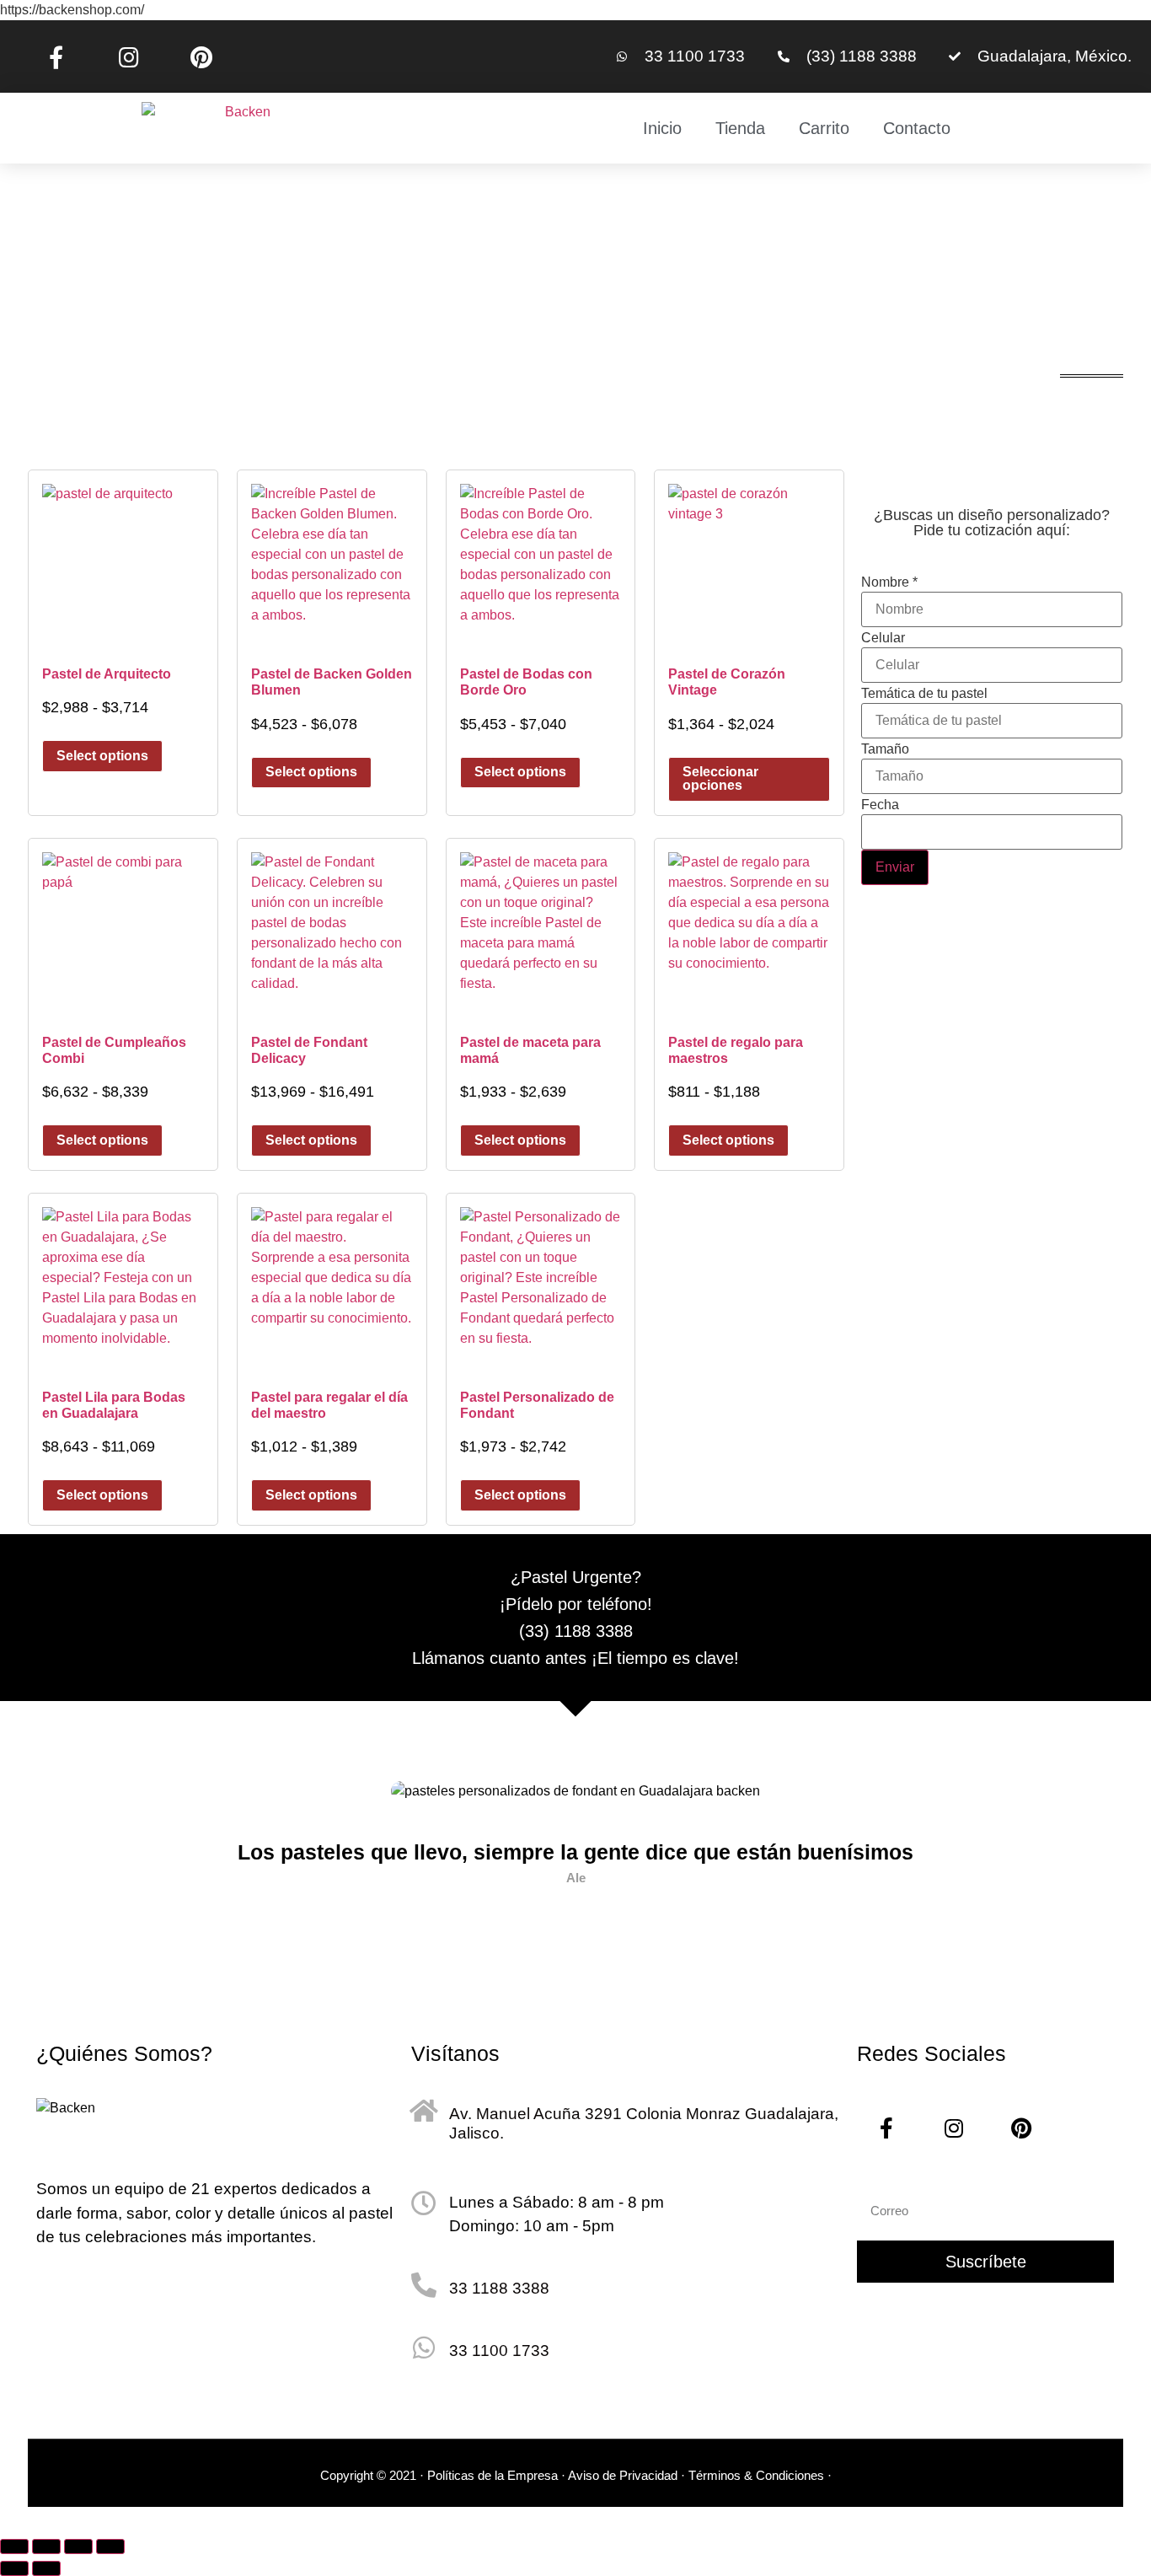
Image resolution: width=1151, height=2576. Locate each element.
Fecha (880, 805)
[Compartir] (78, 2546)
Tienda (740, 128)
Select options (102, 756)
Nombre (889, 582)
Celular (883, 638)
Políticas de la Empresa (493, 2475)
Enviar (895, 867)
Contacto (917, 128)
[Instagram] (128, 56)
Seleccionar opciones (720, 778)
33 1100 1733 (499, 2351)
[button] (58, 1860)
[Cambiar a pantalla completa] (46, 2546)
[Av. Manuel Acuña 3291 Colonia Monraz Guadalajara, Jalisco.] (424, 2111)
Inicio (662, 128)
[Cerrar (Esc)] (110, 2546)
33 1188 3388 (499, 2288)
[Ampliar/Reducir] (14, 2546)
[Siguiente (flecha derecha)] (46, 2568)
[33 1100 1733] (424, 2348)
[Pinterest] (201, 56)
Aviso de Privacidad (623, 2475)
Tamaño (885, 749)
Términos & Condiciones (758, 2475)
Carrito (824, 128)
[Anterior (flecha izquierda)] (14, 2568)
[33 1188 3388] (424, 2285)
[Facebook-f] (56, 56)
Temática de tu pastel (924, 694)
